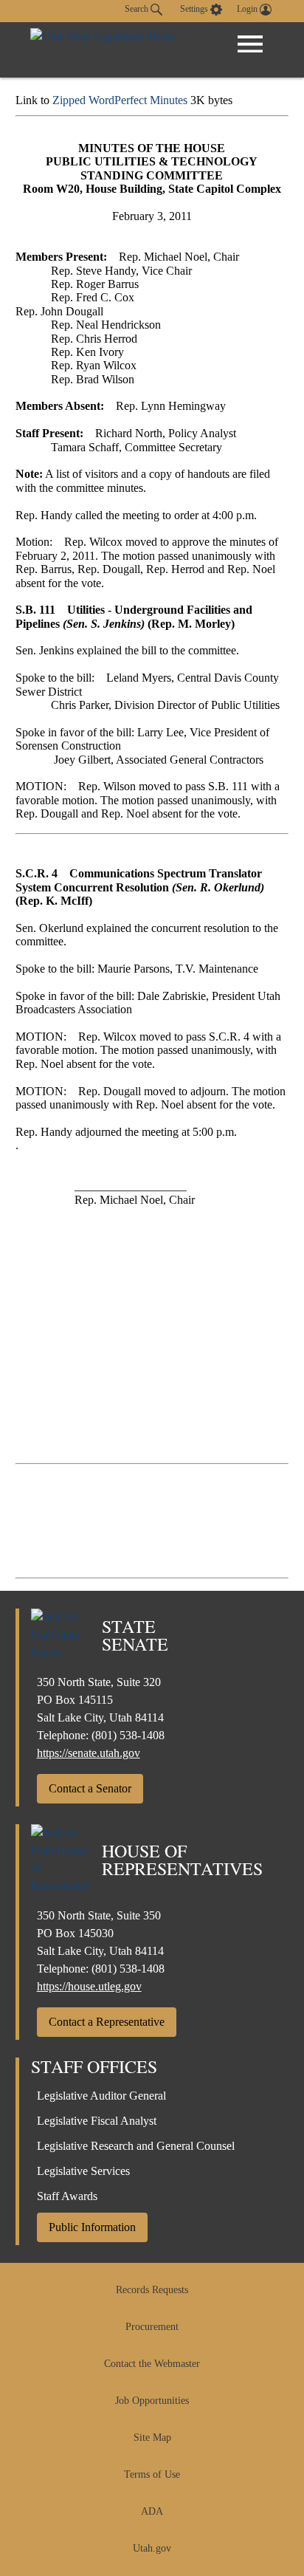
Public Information (92, 2227)
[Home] (104, 50)
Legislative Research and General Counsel (136, 2146)
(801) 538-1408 (128, 1735)
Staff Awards (67, 2196)
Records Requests (152, 2290)
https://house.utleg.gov (89, 1986)
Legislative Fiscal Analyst (97, 2121)
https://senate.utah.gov (89, 1753)
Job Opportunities (152, 2401)
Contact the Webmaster (152, 2364)
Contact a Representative (107, 2022)
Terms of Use (152, 2474)
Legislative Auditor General (101, 2096)
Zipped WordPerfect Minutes (120, 100)
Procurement (152, 2327)
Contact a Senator (90, 1788)
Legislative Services (83, 2171)
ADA (152, 2511)
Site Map (152, 2438)
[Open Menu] (250, 44)
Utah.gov (152, 2548)
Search (138, 9)
